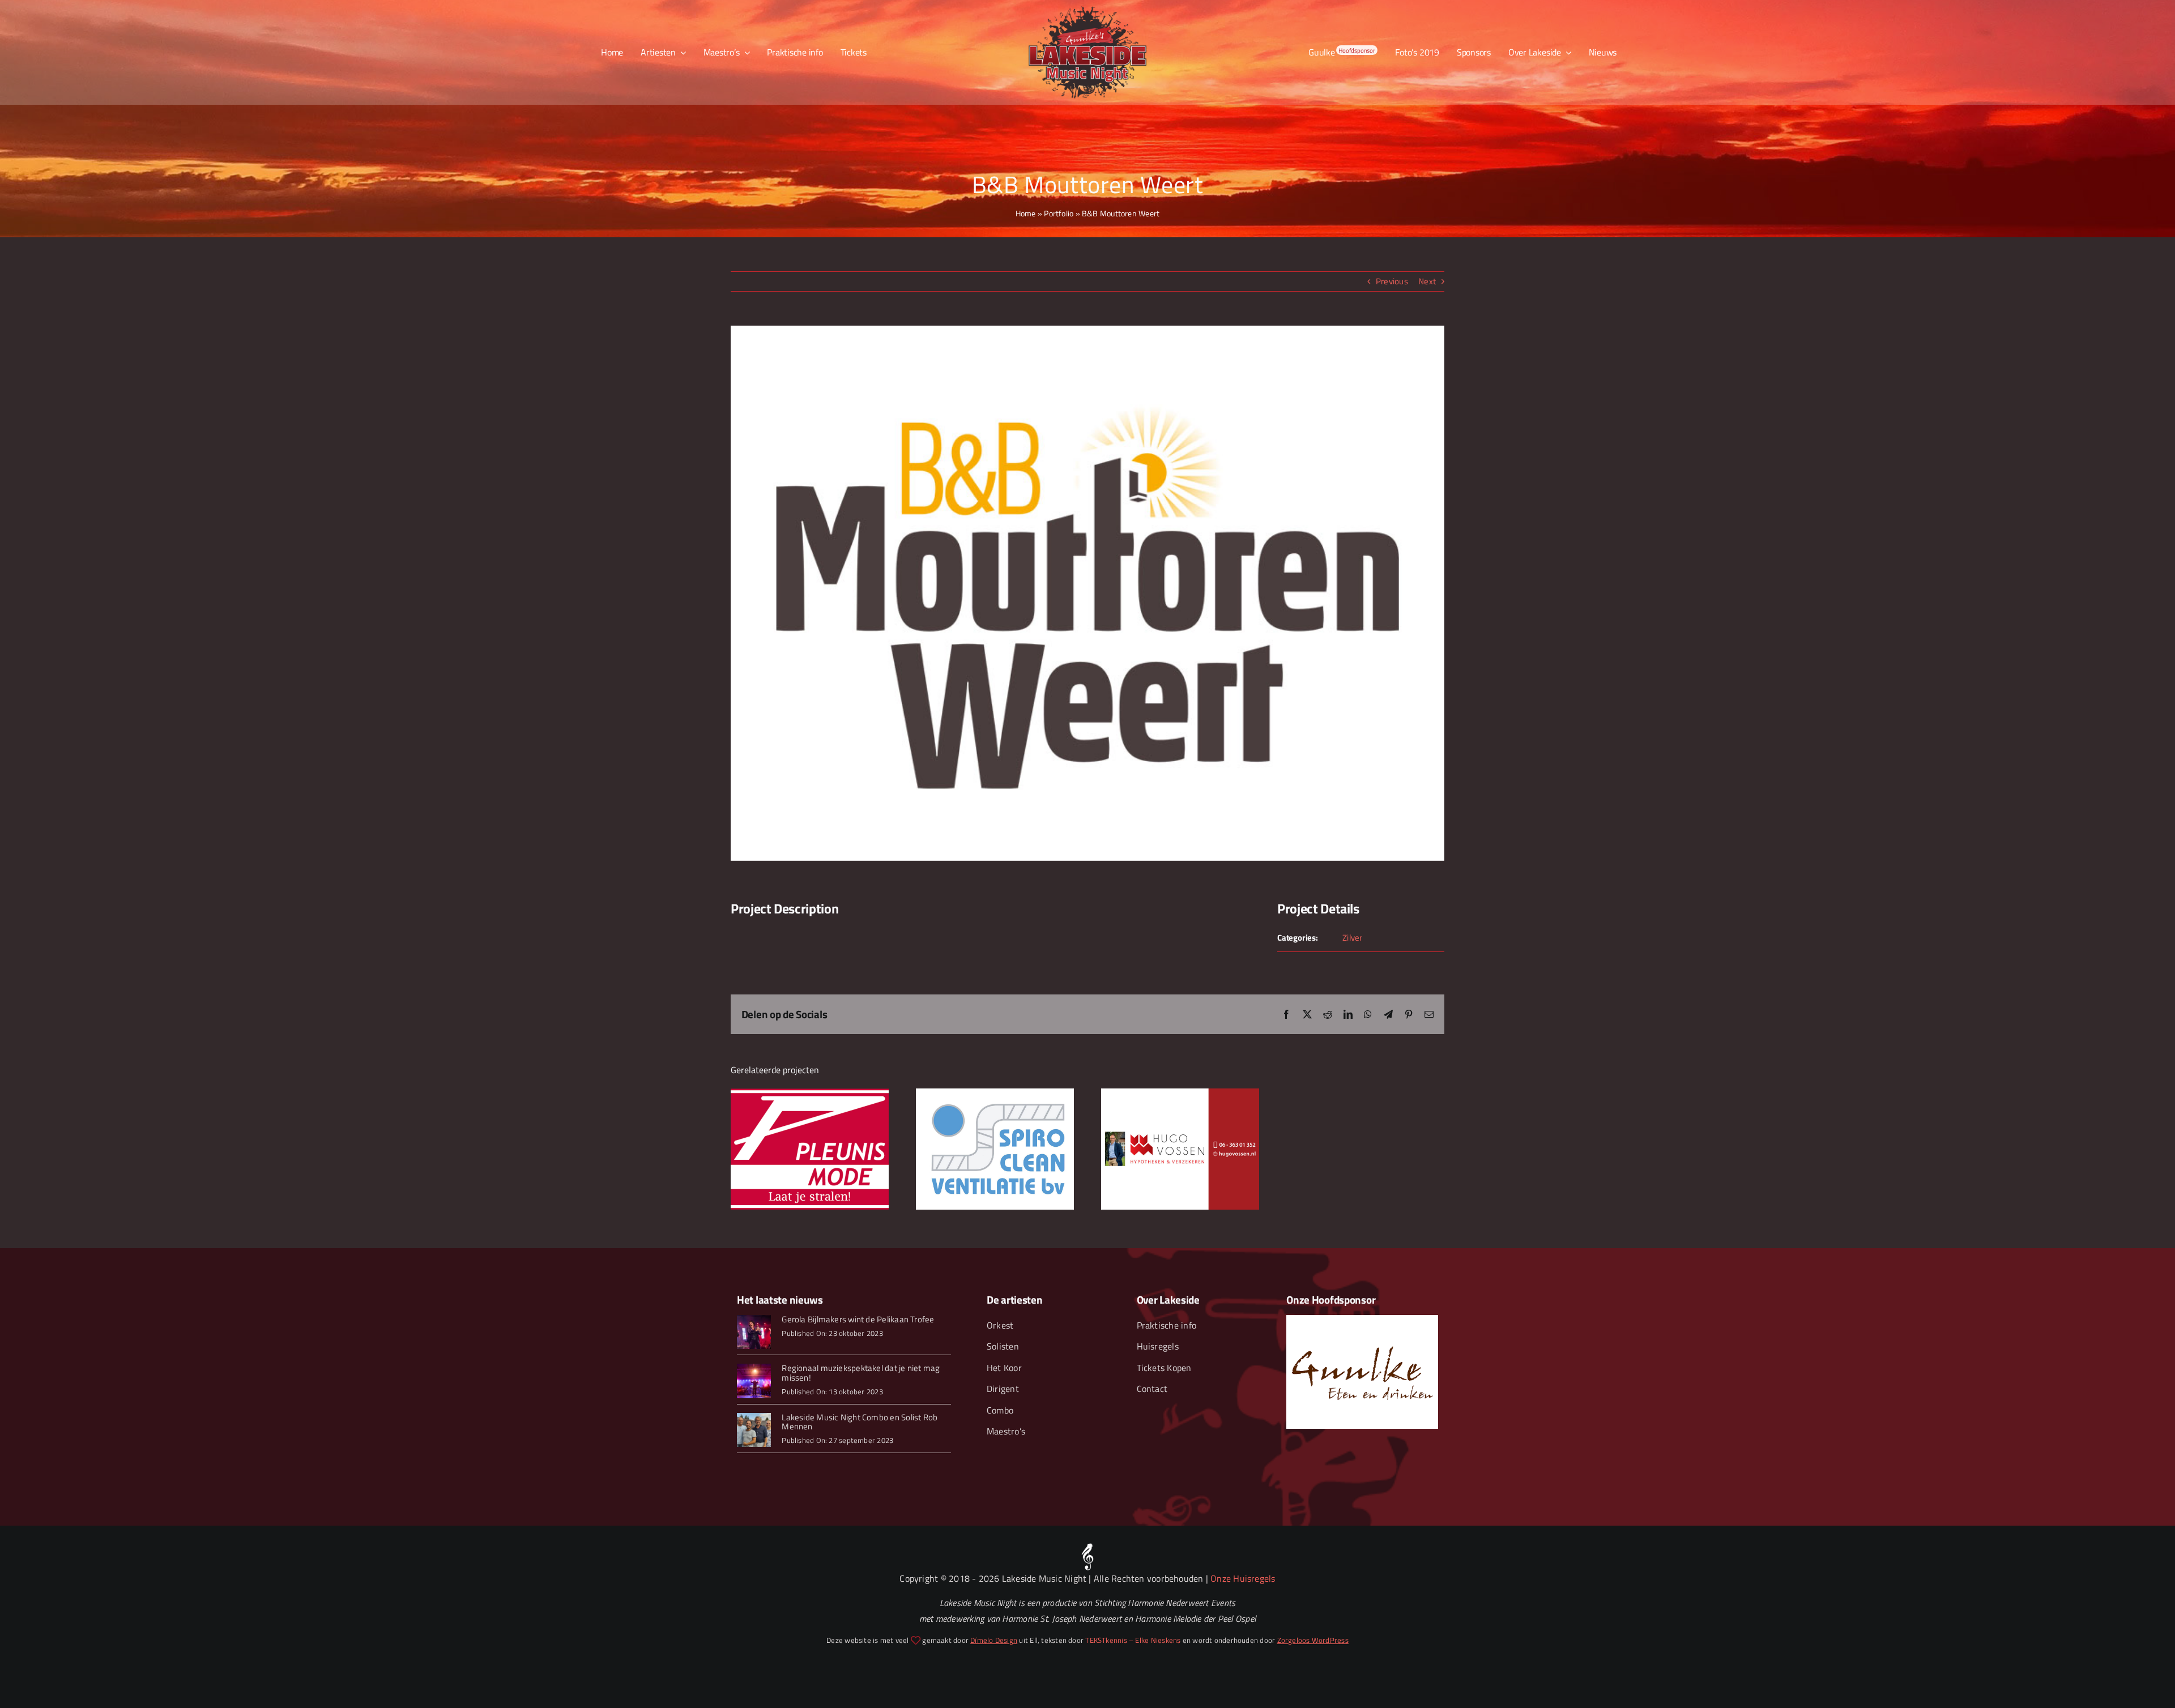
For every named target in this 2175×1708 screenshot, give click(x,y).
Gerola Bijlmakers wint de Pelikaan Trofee (858, 1319)
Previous (1392, 281)
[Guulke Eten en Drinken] (1362, 1319)
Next (1427, 281)
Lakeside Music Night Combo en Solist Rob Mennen (860, 1422)
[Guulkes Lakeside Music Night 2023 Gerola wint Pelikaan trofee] (754, 1319)
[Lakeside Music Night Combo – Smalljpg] (754, 1417)
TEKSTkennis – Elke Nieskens (1133, 1640)
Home (1026, 213)
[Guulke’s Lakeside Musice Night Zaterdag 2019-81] (754, 1368)
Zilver (1352, 938)
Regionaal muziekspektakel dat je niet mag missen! (861, 1373)
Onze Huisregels (1243, 1578)
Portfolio (1059, 213)
